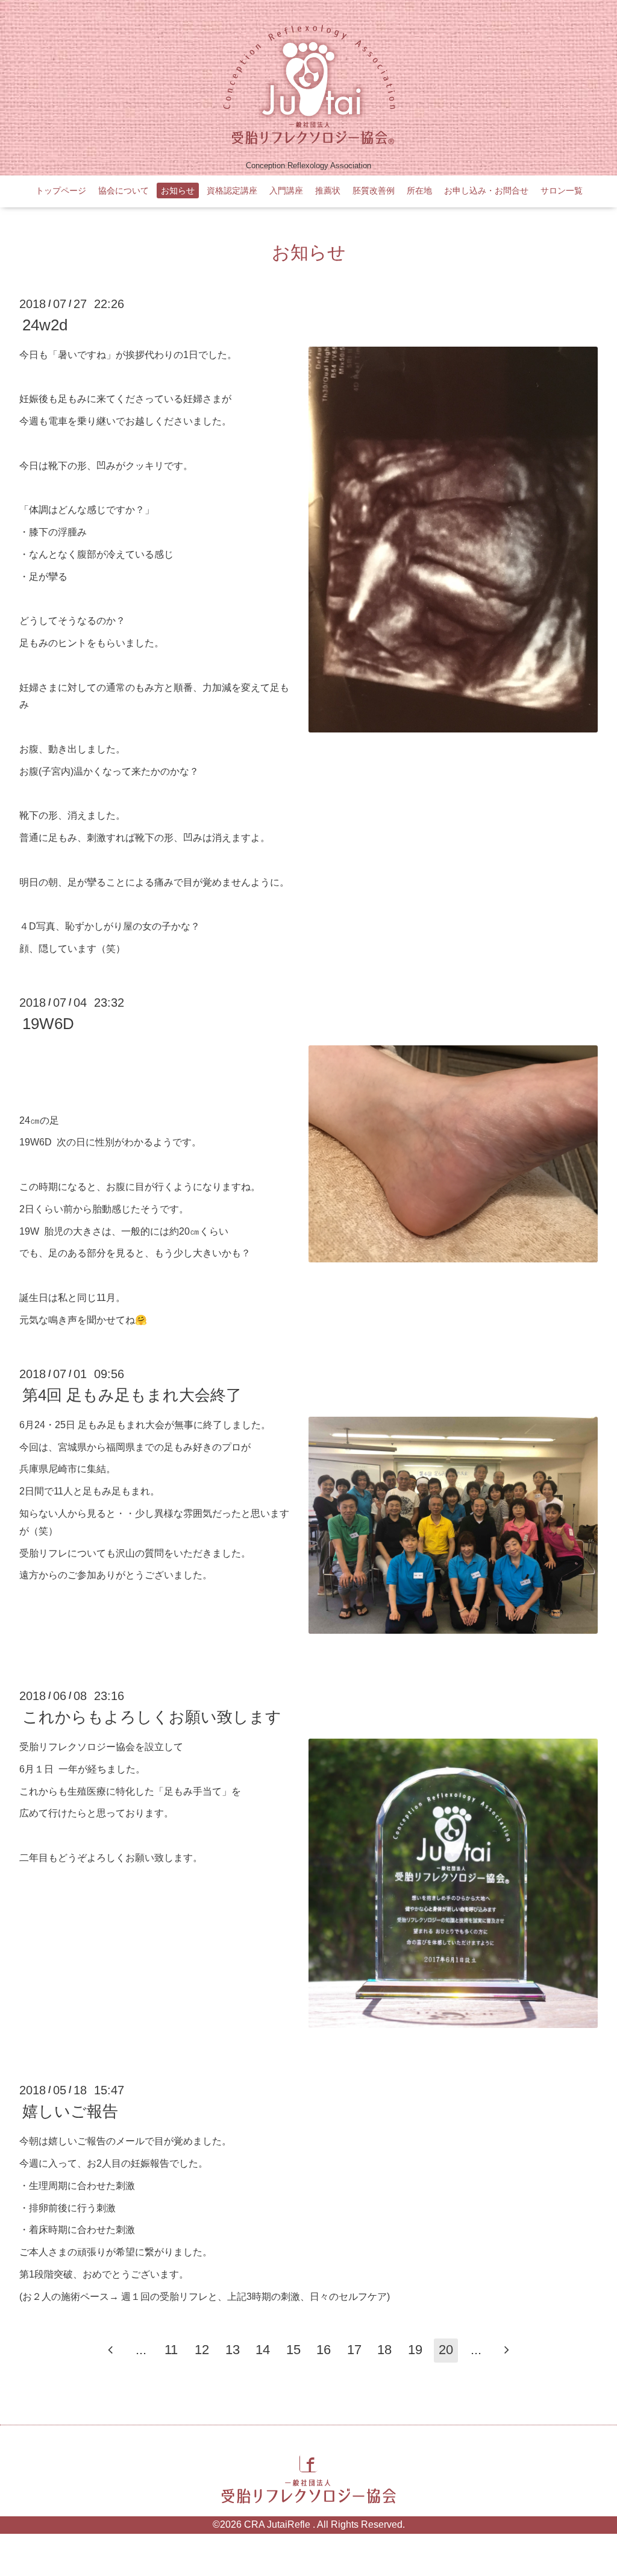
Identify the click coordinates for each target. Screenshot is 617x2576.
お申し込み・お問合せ (486, 191)
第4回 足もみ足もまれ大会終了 (132, 1395)
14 (263, 2350)
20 (446, 2350)
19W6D (48, 1024)
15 (293, 2350)
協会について (124, 191)
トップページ (61, 191)
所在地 (419, 191)
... (141, 2350)
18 (384, 2350)
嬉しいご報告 (70, 2111)
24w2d (45, 325)
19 (415, 2350)
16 (324, 2350)
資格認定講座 (232, 191)
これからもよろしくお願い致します (152, 1717)
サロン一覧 (562, 191)
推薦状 (328, 191)
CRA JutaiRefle (278, 2524)
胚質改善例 (374, 191)
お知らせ (178, 191)
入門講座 (286, 191)
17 (354, 2350)
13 (233, 2350)
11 (171, 2350)
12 (202, 2350)
